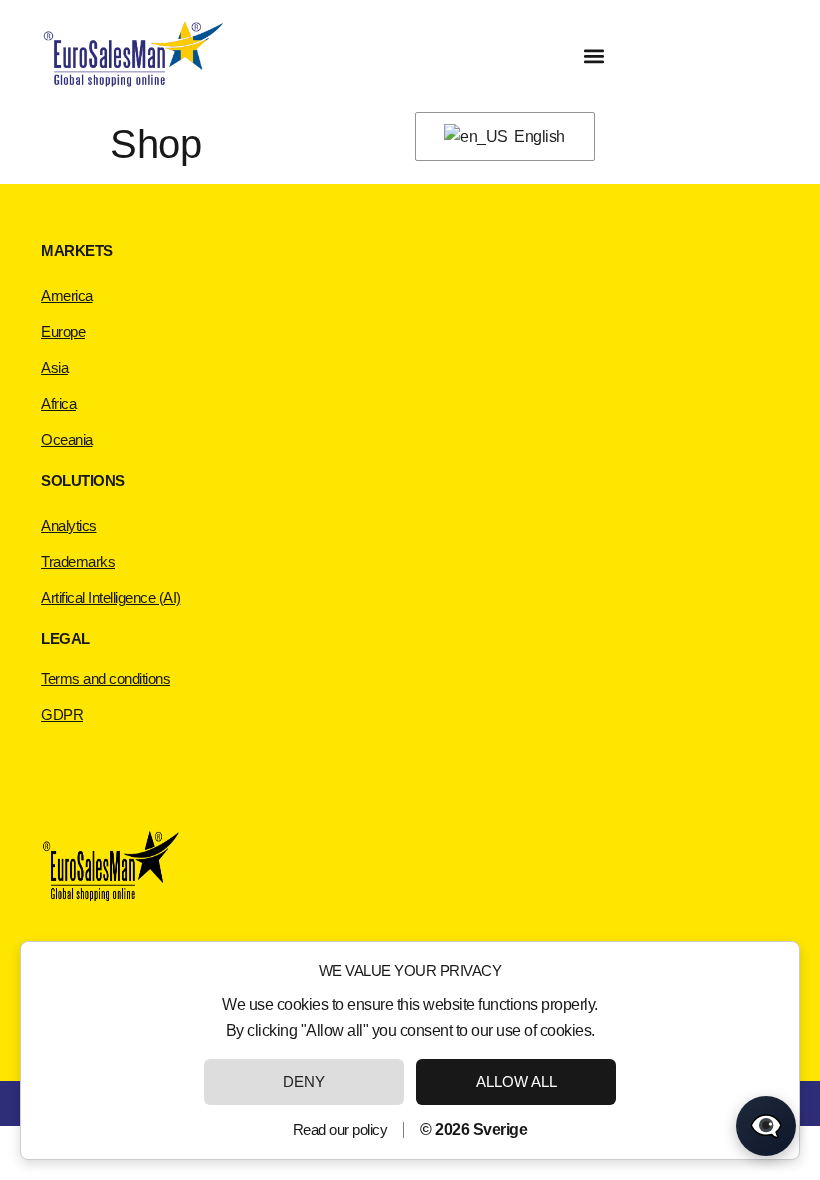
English (538, 136)
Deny (304, 1081)
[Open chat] (766, 1126)
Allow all (516, 1081)
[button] (593, 56)
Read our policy (340, 1129)
